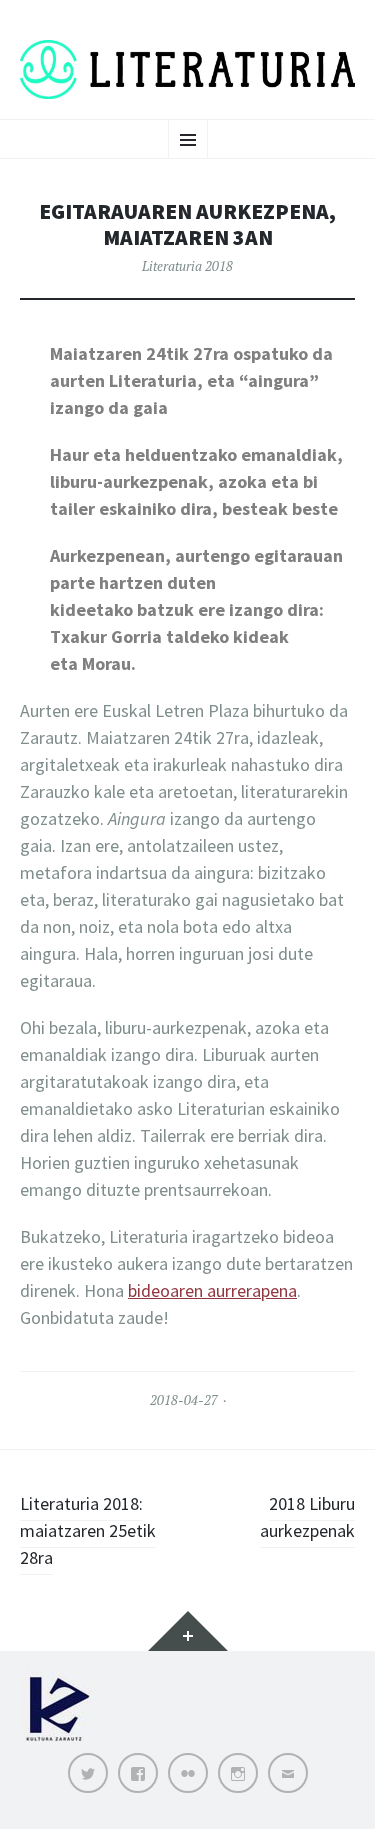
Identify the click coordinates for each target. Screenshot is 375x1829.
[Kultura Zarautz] (58, 1742)
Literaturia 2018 (187, 266)
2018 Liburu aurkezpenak (307, 1517)
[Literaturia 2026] (187, 69)
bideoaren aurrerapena (212, 1290)
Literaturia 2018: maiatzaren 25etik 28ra (88, 1530)
